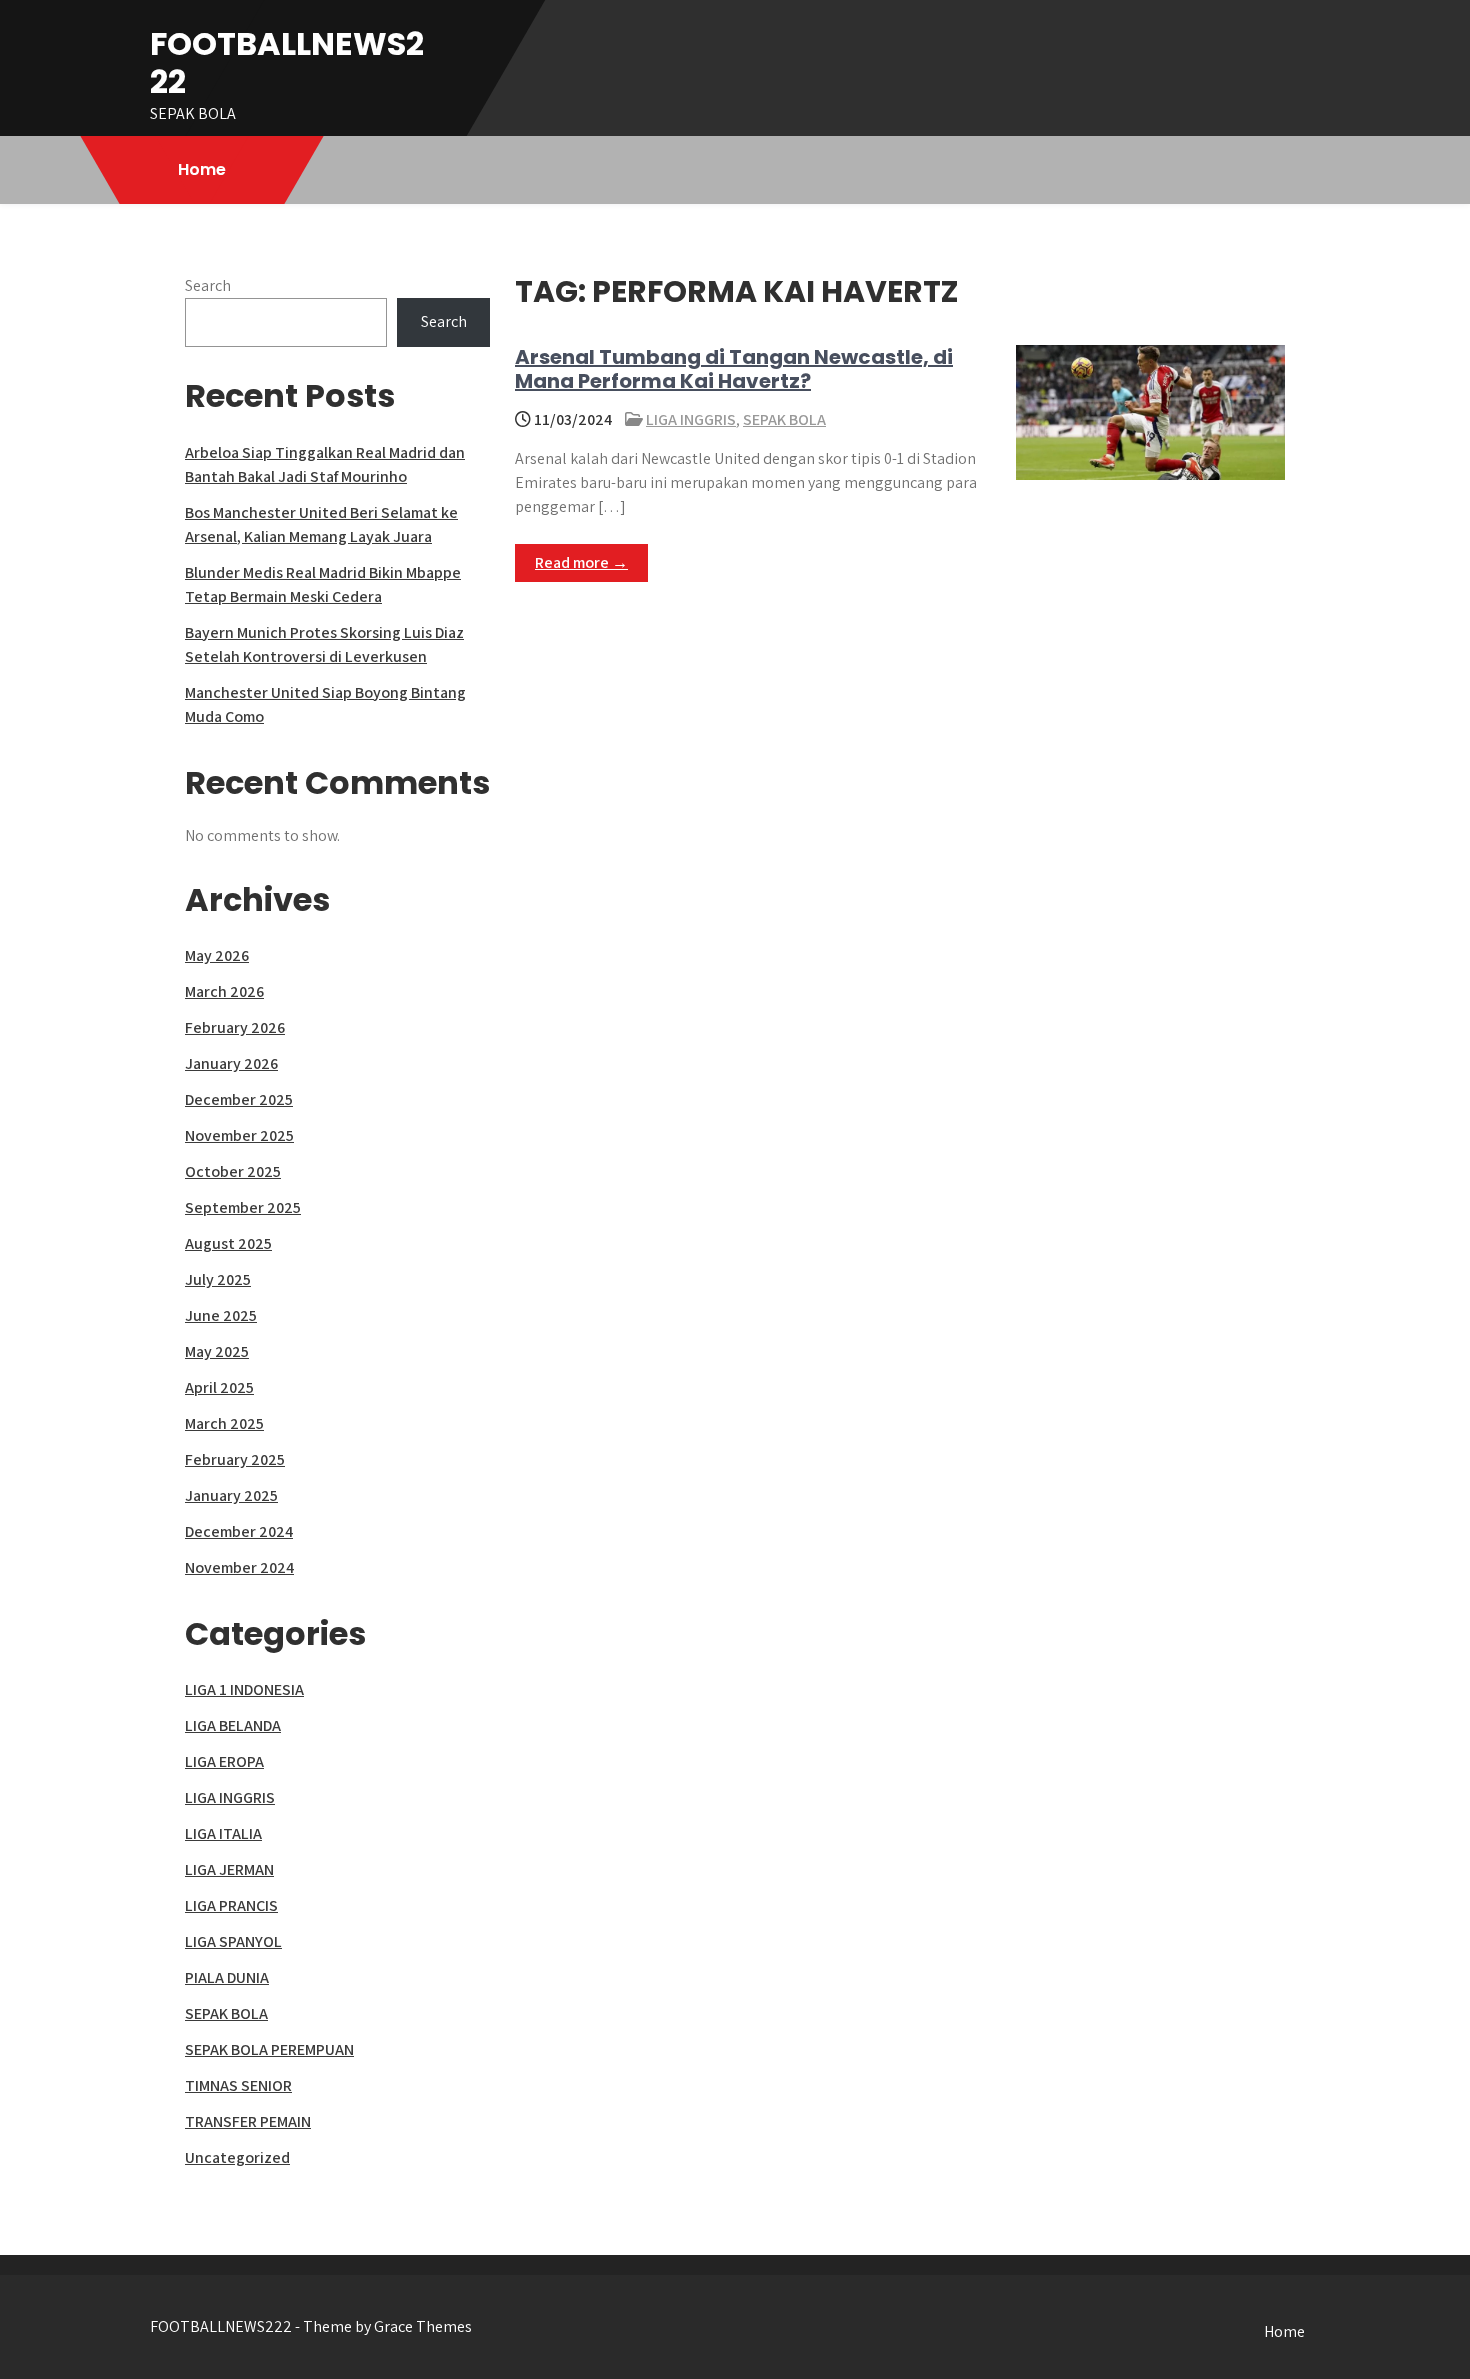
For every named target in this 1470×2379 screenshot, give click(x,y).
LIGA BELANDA (233, 1725)
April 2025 (219, 1387)
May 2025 (217, 1351)
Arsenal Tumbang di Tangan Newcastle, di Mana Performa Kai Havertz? (734, 369)
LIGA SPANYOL (233, 1941)
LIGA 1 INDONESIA (244, 1689)
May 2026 (217, 955)
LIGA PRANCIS (231, 1905)
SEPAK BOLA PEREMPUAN (269, 2049)
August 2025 (228, 1243)
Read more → (581, 562)
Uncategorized (237, 2157)
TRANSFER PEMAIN (248, 2121)
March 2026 (224, 991)
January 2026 (231, 1063)
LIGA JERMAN (229, 1869)
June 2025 (221, 1315)
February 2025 (235, 1459)
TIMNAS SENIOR (238, 2085)
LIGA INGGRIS (691, 419)
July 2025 (218, 1279)
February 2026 (235, 1027)
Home (202, 169)
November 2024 (239, 1567)
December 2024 (239, 1531)
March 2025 (224, 1423)
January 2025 (231, 1495)
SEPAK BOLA (784, 419)
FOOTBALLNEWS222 (287, 62)
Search (208, 285)
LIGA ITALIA (223, 1833)
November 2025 (239, 1135)
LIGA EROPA (224, 1761)
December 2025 (239, 1099)
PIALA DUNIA (227, 1977)
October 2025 (233, 1171)
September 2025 (243, 1207)
